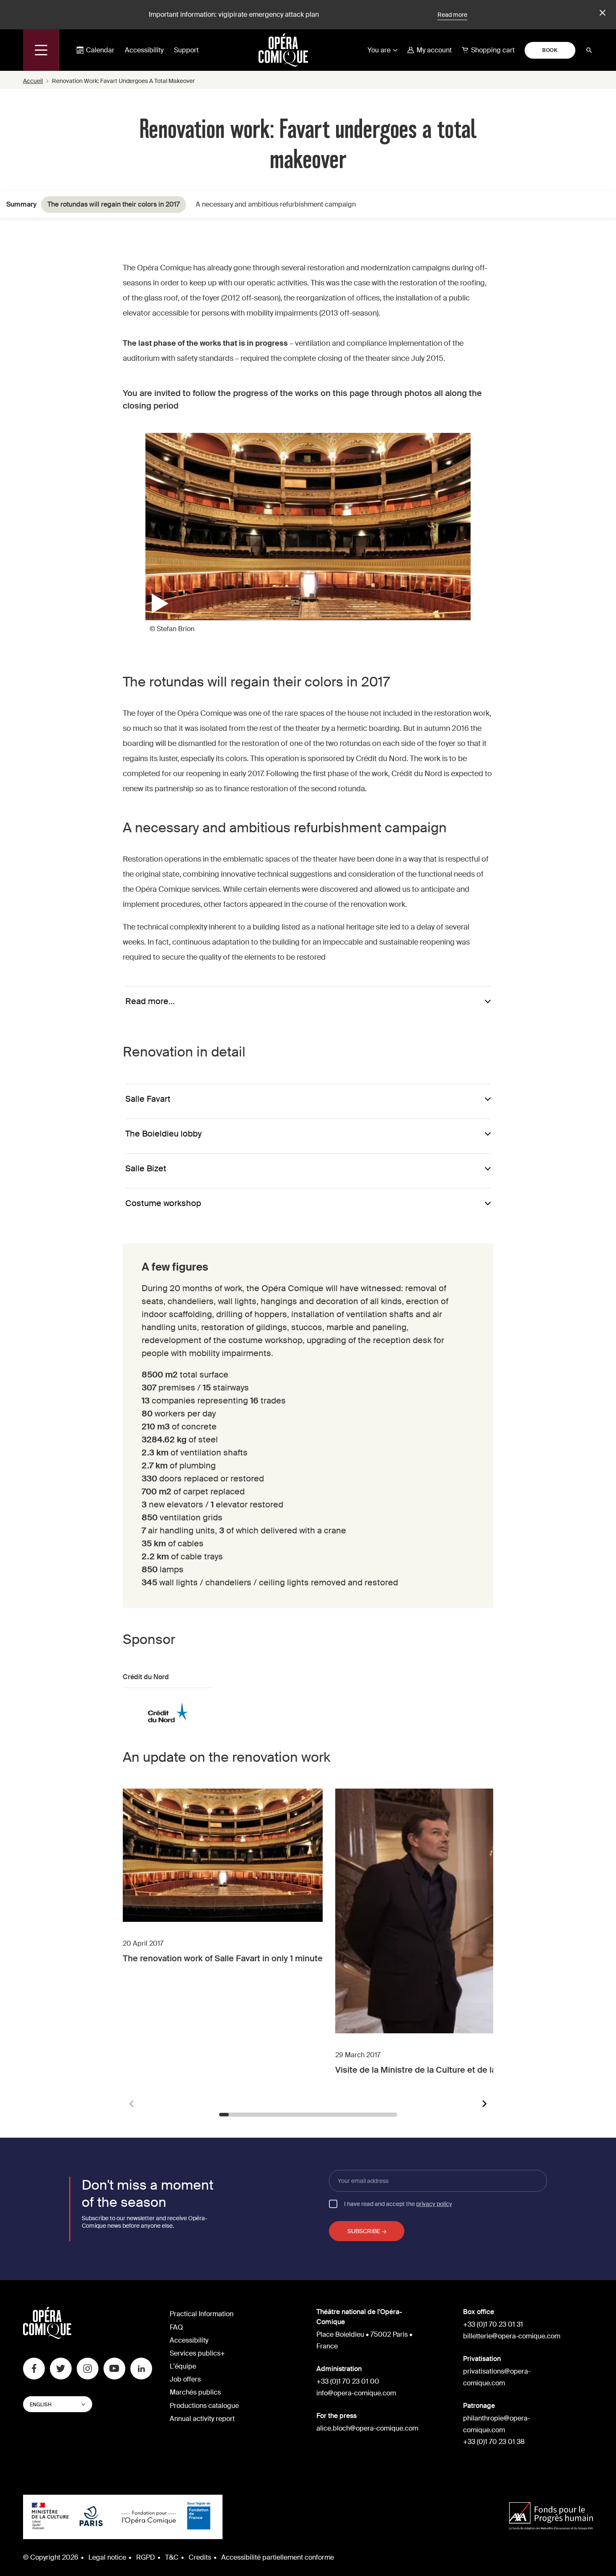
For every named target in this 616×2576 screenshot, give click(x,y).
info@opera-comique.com (356, 2393)
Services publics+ (197, 2353)
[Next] (484, 2104)
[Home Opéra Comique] (283, 50)
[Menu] (41, 50)
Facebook (34, 2369)
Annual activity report (202, 2419)
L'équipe (183, 2366)
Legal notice (107, 2557)
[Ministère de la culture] (50, 2517)
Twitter (61, 2369)
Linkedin (141, 2369)
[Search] (589, 50)
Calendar (100, 50)
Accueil (33, 81)
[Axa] (551, 2517)
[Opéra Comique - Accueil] (47, 2337)
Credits (200, 2557)
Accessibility (144, 50)
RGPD (146, 2557)
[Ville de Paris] (91, 2517)
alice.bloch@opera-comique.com (367, 2428)
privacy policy (434, 2204)
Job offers (185, 2379)
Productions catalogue (204, 2406)
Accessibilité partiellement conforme (278, 2557)
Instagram (88, 2369)
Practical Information (202, 2314)
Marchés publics (195, 2392)
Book (550, 50)
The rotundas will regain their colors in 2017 (114, 204)
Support (186, 50)
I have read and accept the (398, 2203)
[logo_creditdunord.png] (168, 1709)
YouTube (114, 2369)
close (601, 13)
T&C (172, 2557)
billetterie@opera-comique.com (512, 2336)
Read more (452, 15)
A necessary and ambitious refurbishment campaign (276, 204)
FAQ (176, 2327)
